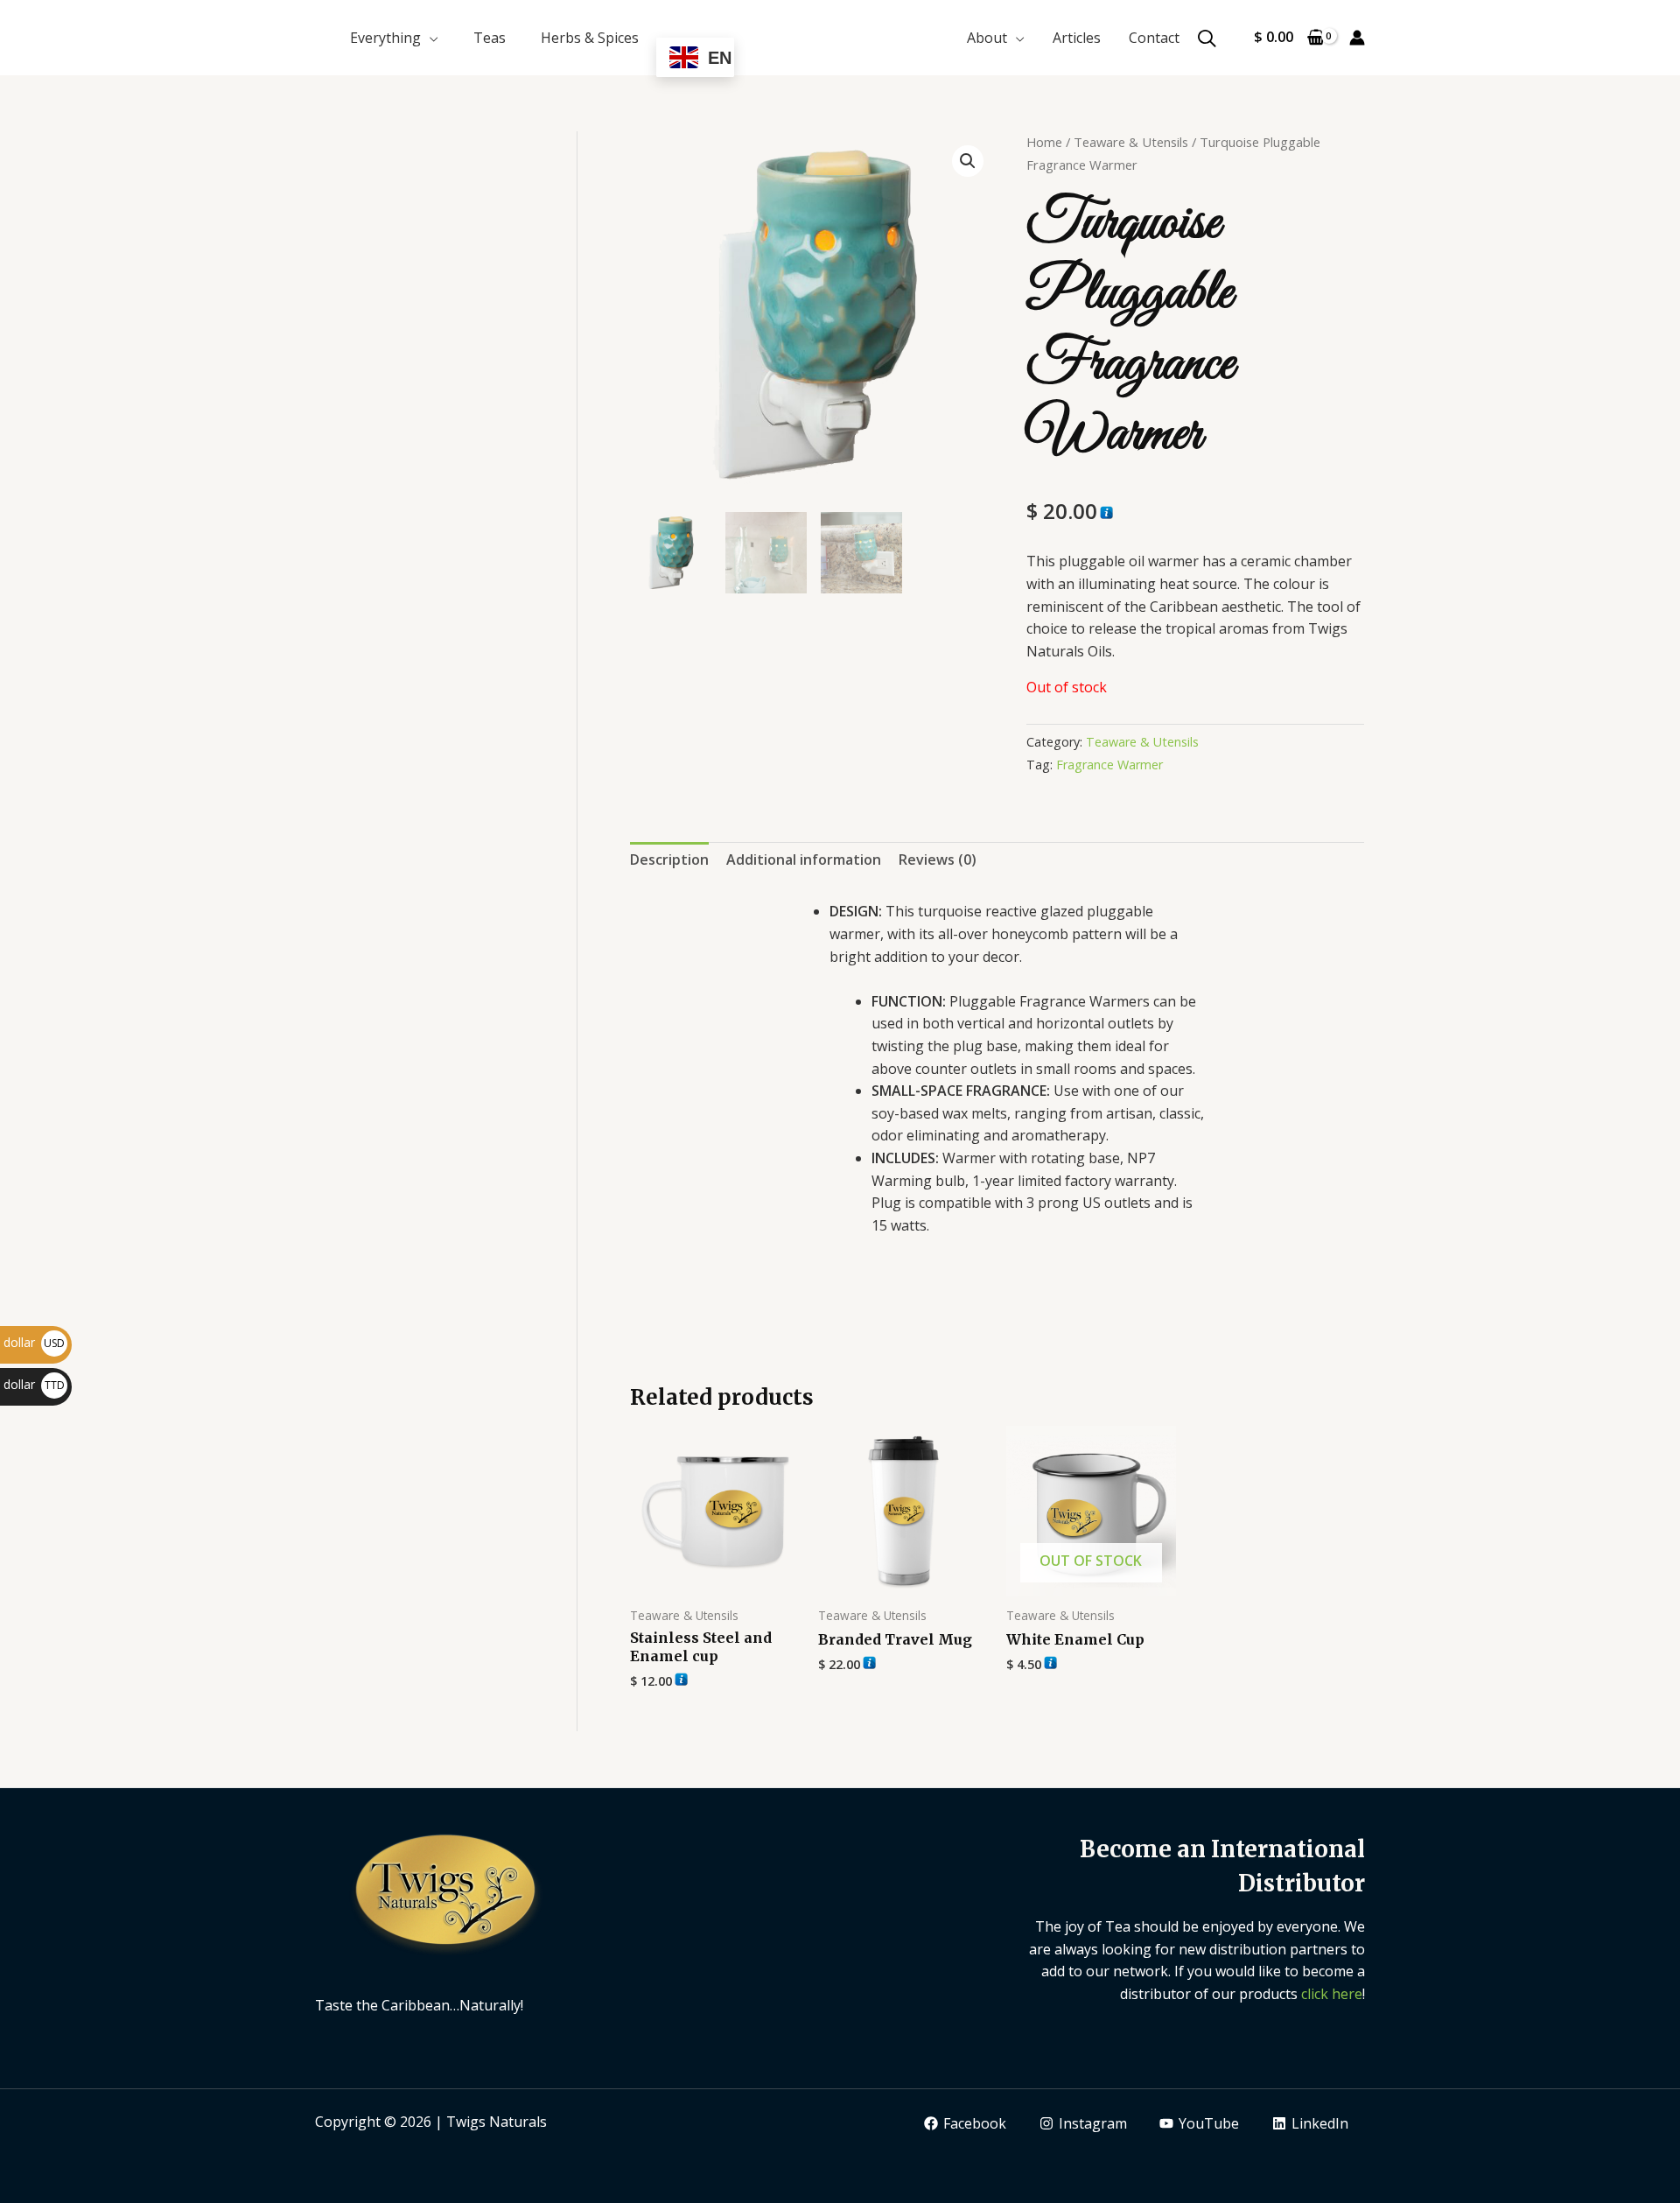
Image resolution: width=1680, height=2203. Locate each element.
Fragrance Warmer (1109, 765)
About (987, 38)
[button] (968, 161)
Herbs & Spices (590, 38)
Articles (1077, 38)
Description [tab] (669, 859)
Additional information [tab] (804, 859)
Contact (1154, 38)
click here (1332, 1994)
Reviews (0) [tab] (938, 859)
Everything (385, 38)
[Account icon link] (1357, 38)
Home (1044, 142)
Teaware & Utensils (1131, 142)
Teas (490, 38)
